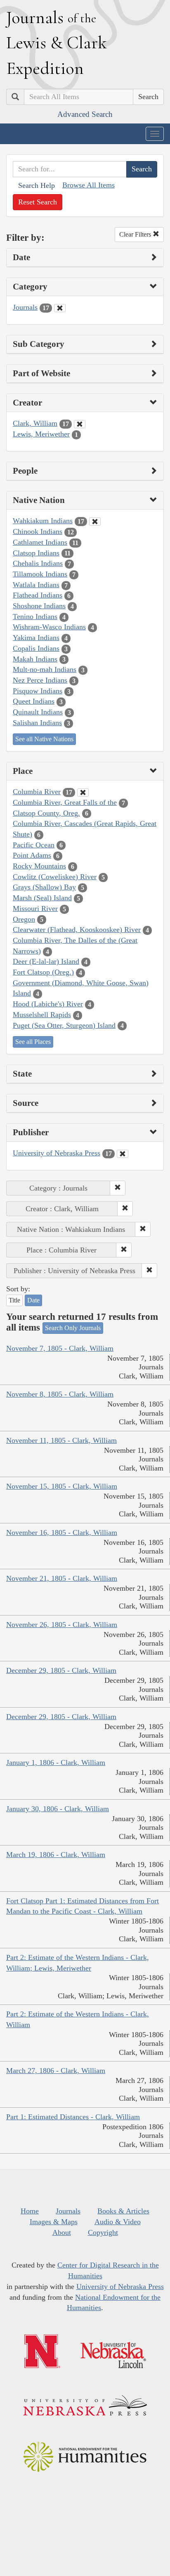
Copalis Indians (36, 648)
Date (33, 1300)
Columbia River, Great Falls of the (65, 802)
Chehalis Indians (38, 563)
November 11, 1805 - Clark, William (61, 1440)
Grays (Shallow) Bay (44, 887)
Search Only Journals (73, 1328)
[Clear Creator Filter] (80, 424)
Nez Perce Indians (40, 680)
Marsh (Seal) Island (42, 898)
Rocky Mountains (39, 866)
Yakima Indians (36, 638)
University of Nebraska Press (57, 1153)
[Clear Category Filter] (60, 308)
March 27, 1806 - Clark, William (56, 2071)
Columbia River (37, 792)
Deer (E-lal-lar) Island (46, 961)
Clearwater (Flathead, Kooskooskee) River (77, 930)
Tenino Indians (35, 617)
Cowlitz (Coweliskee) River (55, 877)
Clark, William (35, 423)
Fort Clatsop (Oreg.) (43, 972)
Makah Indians (35, 659)
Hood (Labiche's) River (48, 1004)
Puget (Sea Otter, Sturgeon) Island (64, 1025)
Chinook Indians (38, 531)
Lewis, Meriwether (41, 434)
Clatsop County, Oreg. (46, 813)
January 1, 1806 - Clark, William (56, 1762)
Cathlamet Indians (40, 542)
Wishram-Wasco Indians (49, 627)
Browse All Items (89, 185)
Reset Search (38, 202)
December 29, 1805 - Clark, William (61, 1670)
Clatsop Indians (36, 553)
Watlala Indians (36, 585)
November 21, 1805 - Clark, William (62, 1578)
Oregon (24, 919)
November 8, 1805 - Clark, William (60, 1394)
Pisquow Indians (38, 691)
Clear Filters (136, 234)
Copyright (103, 2232)
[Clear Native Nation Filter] (95, 522)
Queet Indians (34, 701)
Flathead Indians (38, 595)
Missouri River (35, 908)
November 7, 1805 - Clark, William (60, 1348)
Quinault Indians (38, 712)
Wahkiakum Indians (43, 521)
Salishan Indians (37, 723)
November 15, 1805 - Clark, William (62, 1486)
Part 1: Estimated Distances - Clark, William (73, 2117)
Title (14, 1300)
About (62, 2232)
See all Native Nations (44, 739)
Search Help (37, 185)
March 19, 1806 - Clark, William (56, 1855)
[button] (118, 1188)
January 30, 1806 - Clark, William (58, 1809)
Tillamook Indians (40, 574)
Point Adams (32, 855)
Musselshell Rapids (42, 1015)
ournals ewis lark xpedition (57, 43)
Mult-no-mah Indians (45, 669)
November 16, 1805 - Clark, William (62, 1532)
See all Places (33, 1042)
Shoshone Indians (39, 606)
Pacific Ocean (34, 845)
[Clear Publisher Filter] (123, 1154)
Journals (25, 307)
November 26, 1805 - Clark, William (62, 1625)
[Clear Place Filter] (83, 792)
